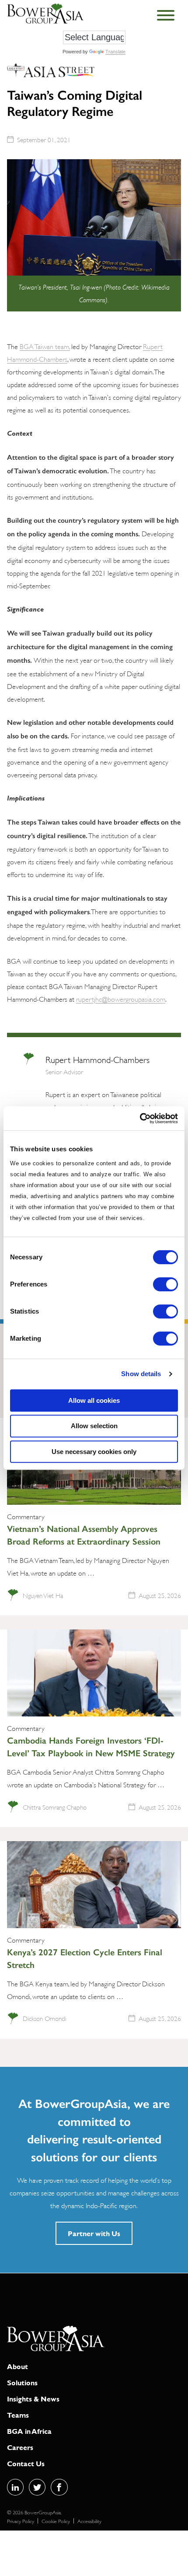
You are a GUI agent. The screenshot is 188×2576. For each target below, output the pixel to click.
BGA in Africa (29, 2431)
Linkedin (15, 2487)
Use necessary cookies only (94, 1452)
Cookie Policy (56, 2521)
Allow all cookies (94, 1400)
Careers (20, 2447)
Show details (141, 1374)
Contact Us (26, 2463)
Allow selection (94, 1426)
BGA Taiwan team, (45, 346)
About (17, 2366)
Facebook (59, 2487)
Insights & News (33, 2399)
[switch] (165, 1284)
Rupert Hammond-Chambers (97, 1059)
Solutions (22, 2382)
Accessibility (89, 2521)
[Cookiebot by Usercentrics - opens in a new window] (140, 1118)
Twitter (37, 2487)
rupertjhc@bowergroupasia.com (121, 998)
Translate (115, 52)
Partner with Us (94, 2233)
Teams (18, 2415)
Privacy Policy (21, 2521)
